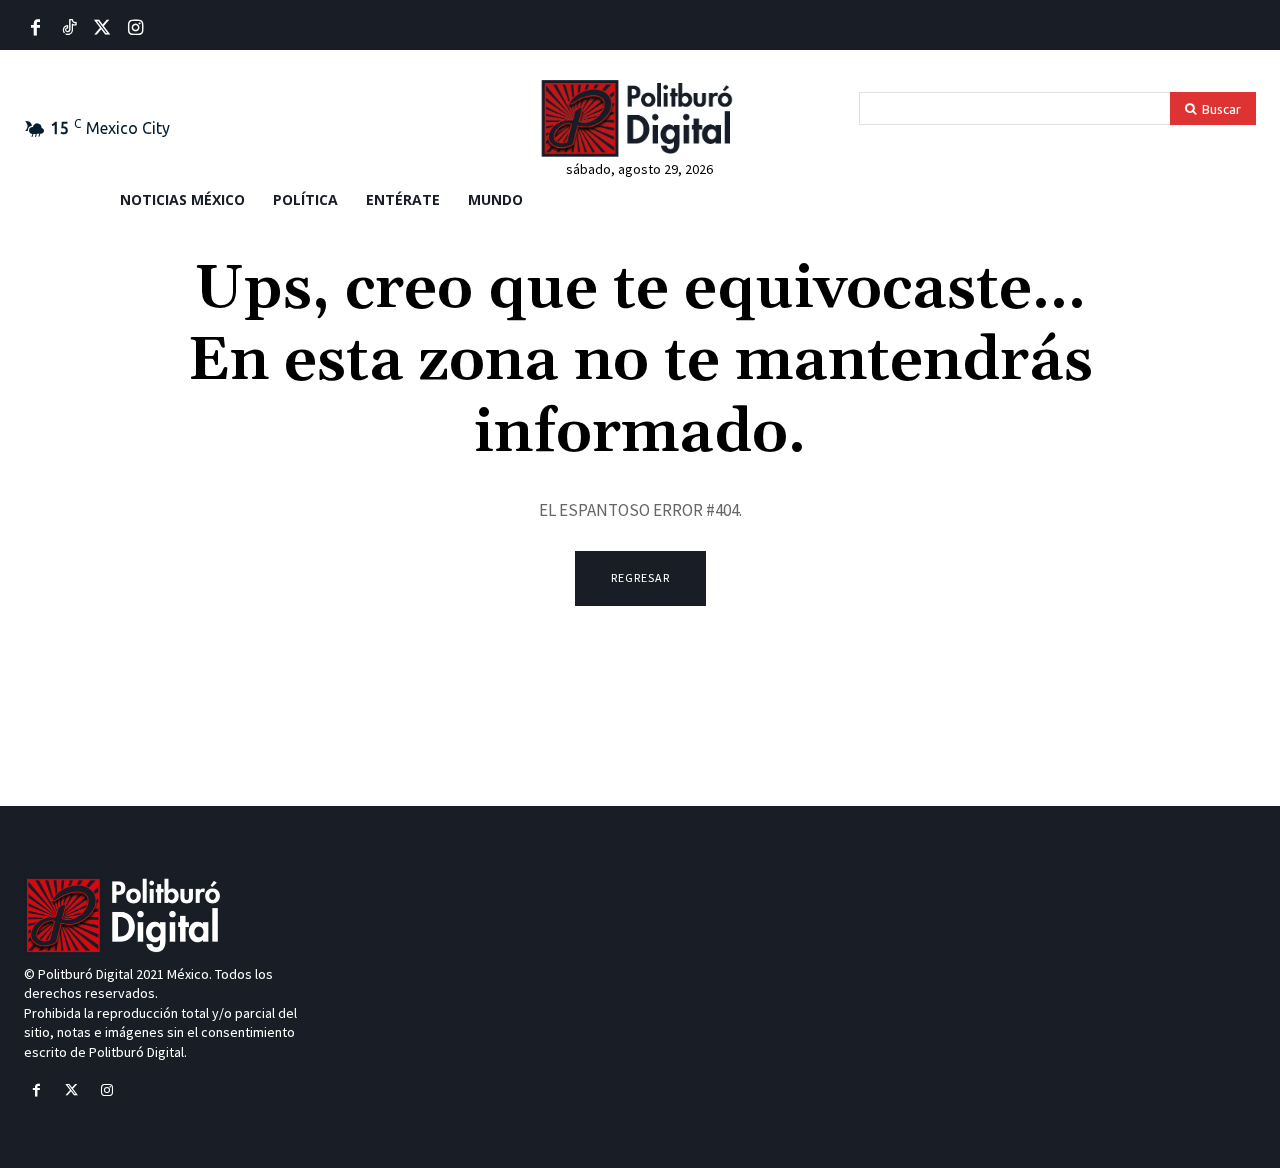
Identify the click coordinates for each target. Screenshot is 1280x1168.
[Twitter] (102, 28)
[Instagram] (106, 1090)
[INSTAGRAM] (135, 28)
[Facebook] (35, 28)
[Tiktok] (68, 28)
